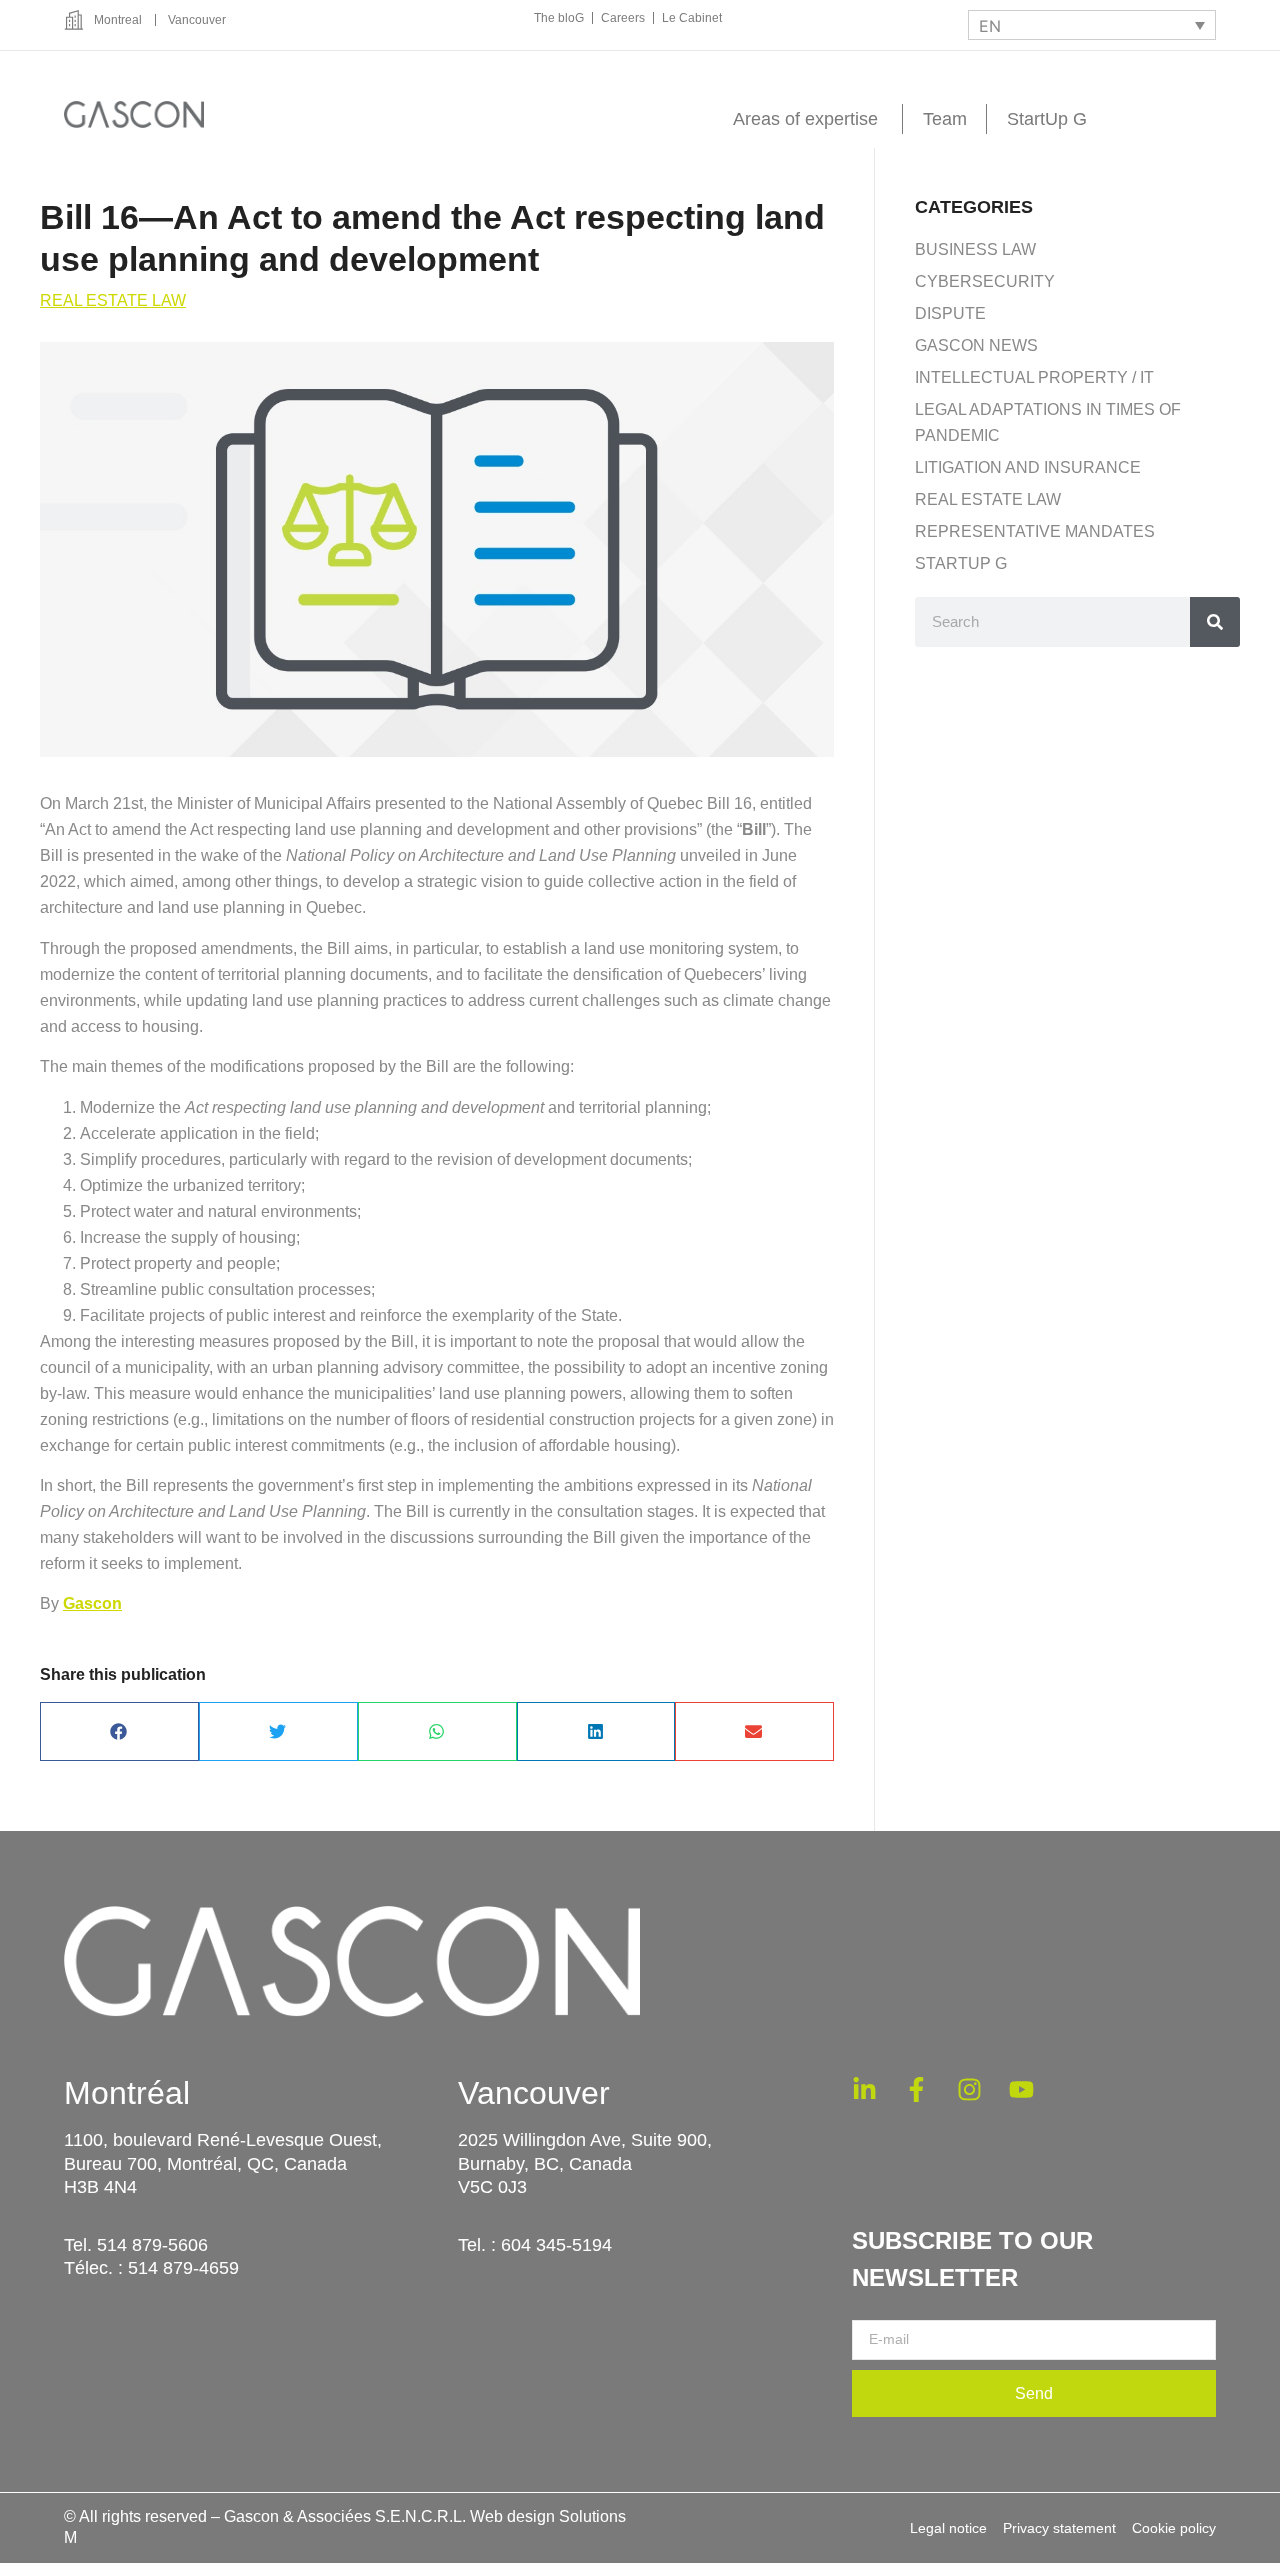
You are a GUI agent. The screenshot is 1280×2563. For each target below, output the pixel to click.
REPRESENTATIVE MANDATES (1035, 531)
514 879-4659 (183, 2268)
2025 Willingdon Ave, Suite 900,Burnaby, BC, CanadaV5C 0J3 (585, 2163)
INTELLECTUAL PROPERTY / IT (1034, 377)
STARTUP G (961, 563)
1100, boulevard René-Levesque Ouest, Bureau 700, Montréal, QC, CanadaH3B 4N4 (223, 2163)
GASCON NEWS (976, 345)
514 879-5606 (152, 2245)
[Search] (1215, 622)
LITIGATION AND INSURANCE (1028, 467)
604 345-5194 (556, 2245)
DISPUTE (950, 313)
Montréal (127, 2093)
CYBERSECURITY (985, 281)
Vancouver (534, 2093)
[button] (119, 1731)
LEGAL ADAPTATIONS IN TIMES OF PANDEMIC (1048, 422)
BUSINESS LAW (975, 249)
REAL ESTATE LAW (113, 300)
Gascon (92, 1603)
